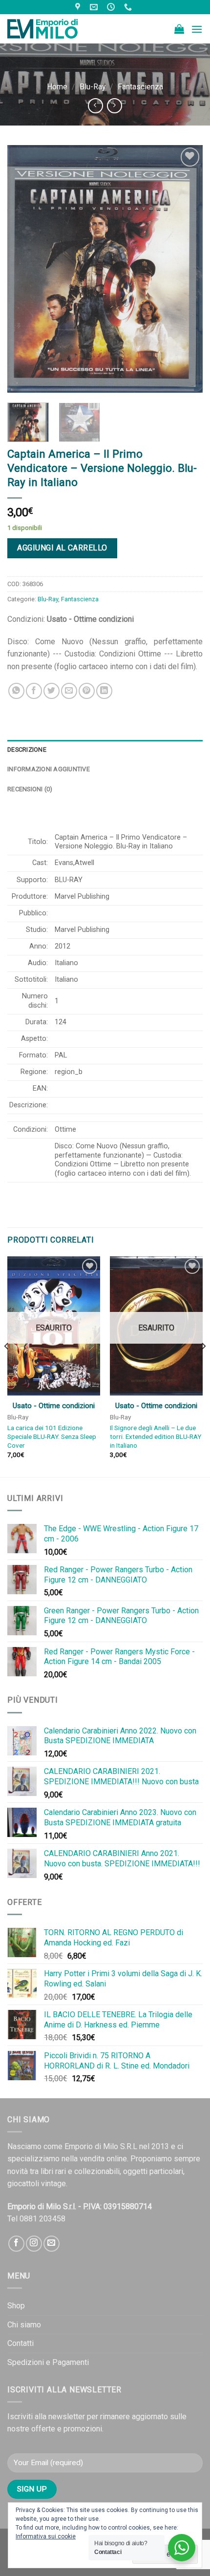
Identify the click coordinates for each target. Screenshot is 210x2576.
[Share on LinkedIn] (104, 691)
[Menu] (197, 29)
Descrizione (27, 750)
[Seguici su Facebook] (16, 2244)
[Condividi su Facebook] (34, 691)
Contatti (21, 2343)
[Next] (187, 269)
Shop (16, 2306)
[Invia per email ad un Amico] (69, 691)
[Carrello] (179, 29)
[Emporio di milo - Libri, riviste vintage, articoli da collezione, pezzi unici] (56, 29)
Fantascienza (140, 87)
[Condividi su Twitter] (52, 691)
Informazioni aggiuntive (49, 769)
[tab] (105, 750)
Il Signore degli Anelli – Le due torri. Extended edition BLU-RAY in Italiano (156, 1436)
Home (57, 87)
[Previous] (23, 269)
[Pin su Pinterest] (87, 691)
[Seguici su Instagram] (34, 2244)
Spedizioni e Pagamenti (48, 2362)
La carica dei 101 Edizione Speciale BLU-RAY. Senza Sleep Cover (52, 1436)
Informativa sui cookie (46, 2536)
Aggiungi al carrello (62, 548)
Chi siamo (24, 2325)
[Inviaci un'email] (52, 2244)
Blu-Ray (93, 87)
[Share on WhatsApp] (16, 691)
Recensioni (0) (30, 789)
